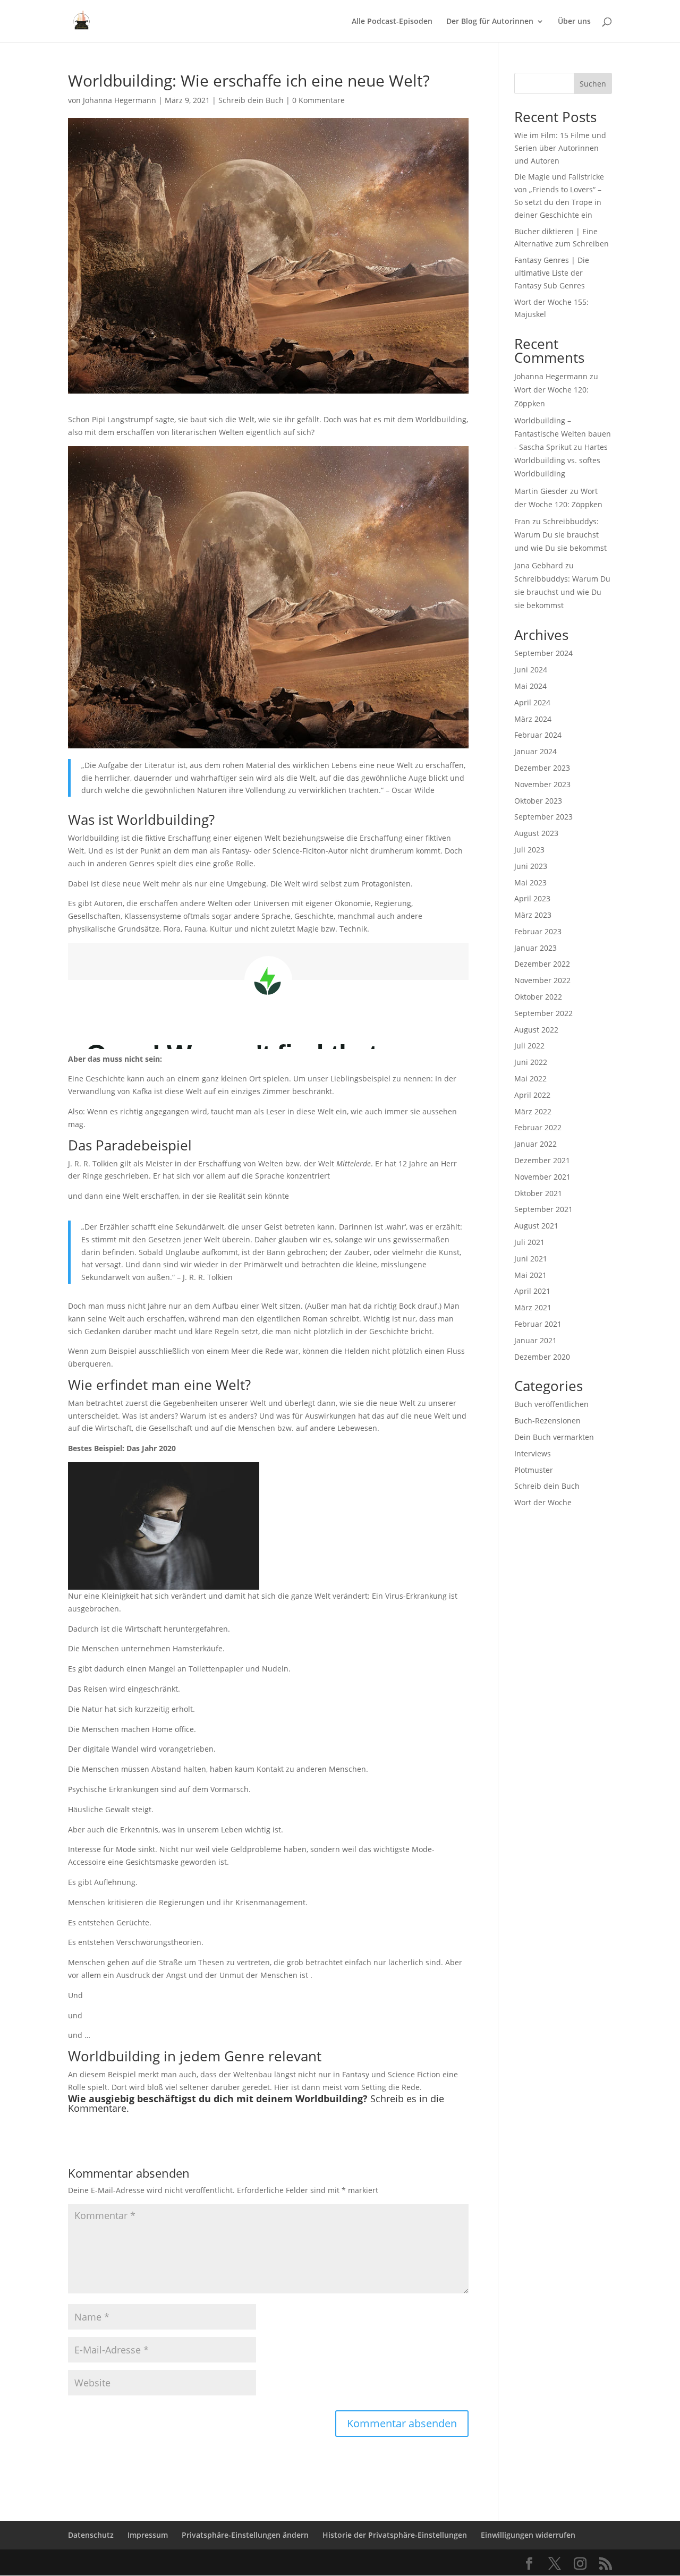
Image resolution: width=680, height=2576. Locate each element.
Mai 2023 (530, 882)
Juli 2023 (529, 850)
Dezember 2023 (542, 768)
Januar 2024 (535, 751)
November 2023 (542, 784)
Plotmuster (534, 1470)
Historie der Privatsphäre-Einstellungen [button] (395, 2535)
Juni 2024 (531, 669)
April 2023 (532, 898)
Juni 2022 (531, 1062)
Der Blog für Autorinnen (490, 22)
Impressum (148, 2535)
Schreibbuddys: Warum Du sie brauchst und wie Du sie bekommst (560, 535)
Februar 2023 (538, 931)
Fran (522, 521)
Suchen (593, 84)
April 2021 (532, 1291)
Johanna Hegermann (120, 100)
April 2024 (532, 702)
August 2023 (536, 833)
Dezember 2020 (542, 1357)
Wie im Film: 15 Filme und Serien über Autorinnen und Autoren (560, 148)
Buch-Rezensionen (547, 1421)
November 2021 (542, 1177)
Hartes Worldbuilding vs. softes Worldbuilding (561, 460)
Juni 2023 (531, 866)
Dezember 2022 (542, 964)
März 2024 (533, 719)
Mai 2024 (530, 686)
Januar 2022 (535, 1144)
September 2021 (543, 1209)
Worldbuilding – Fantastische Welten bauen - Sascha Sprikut (563, 434)
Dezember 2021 (542, 1160)
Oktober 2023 (538, 801)
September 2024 (543, 653)
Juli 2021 (529, 1242)
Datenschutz (91, 2535)
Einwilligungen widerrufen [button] (528, 2535)
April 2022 (532, 1095)
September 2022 (543, 1013)
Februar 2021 (538, 1324)
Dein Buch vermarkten (554, 1437)
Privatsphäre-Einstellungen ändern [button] (245, 2535)
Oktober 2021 (538, 1193)
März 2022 (533, 1111)
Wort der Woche (543, 1502)
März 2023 (533, 915)
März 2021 (533, 1307)
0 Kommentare (318, 100)
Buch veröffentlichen (551, 1404)
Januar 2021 (535, 1340)
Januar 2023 (535, 948)
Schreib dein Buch (251, 100)
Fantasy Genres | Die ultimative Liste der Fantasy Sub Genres (552, 273)
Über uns (574, 22)
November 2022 (542, 980)
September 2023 (543, 817)
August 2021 (536, 1226)
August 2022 (536, 1030)
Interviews (533, 1453)
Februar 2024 (538, 735)
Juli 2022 (529, 1046)
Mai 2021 (530, 1275)
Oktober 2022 (538, 997)
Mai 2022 (530, 1078)
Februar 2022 (538, 1127)
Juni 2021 (531, 1259)
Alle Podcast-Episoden (392, 22)
